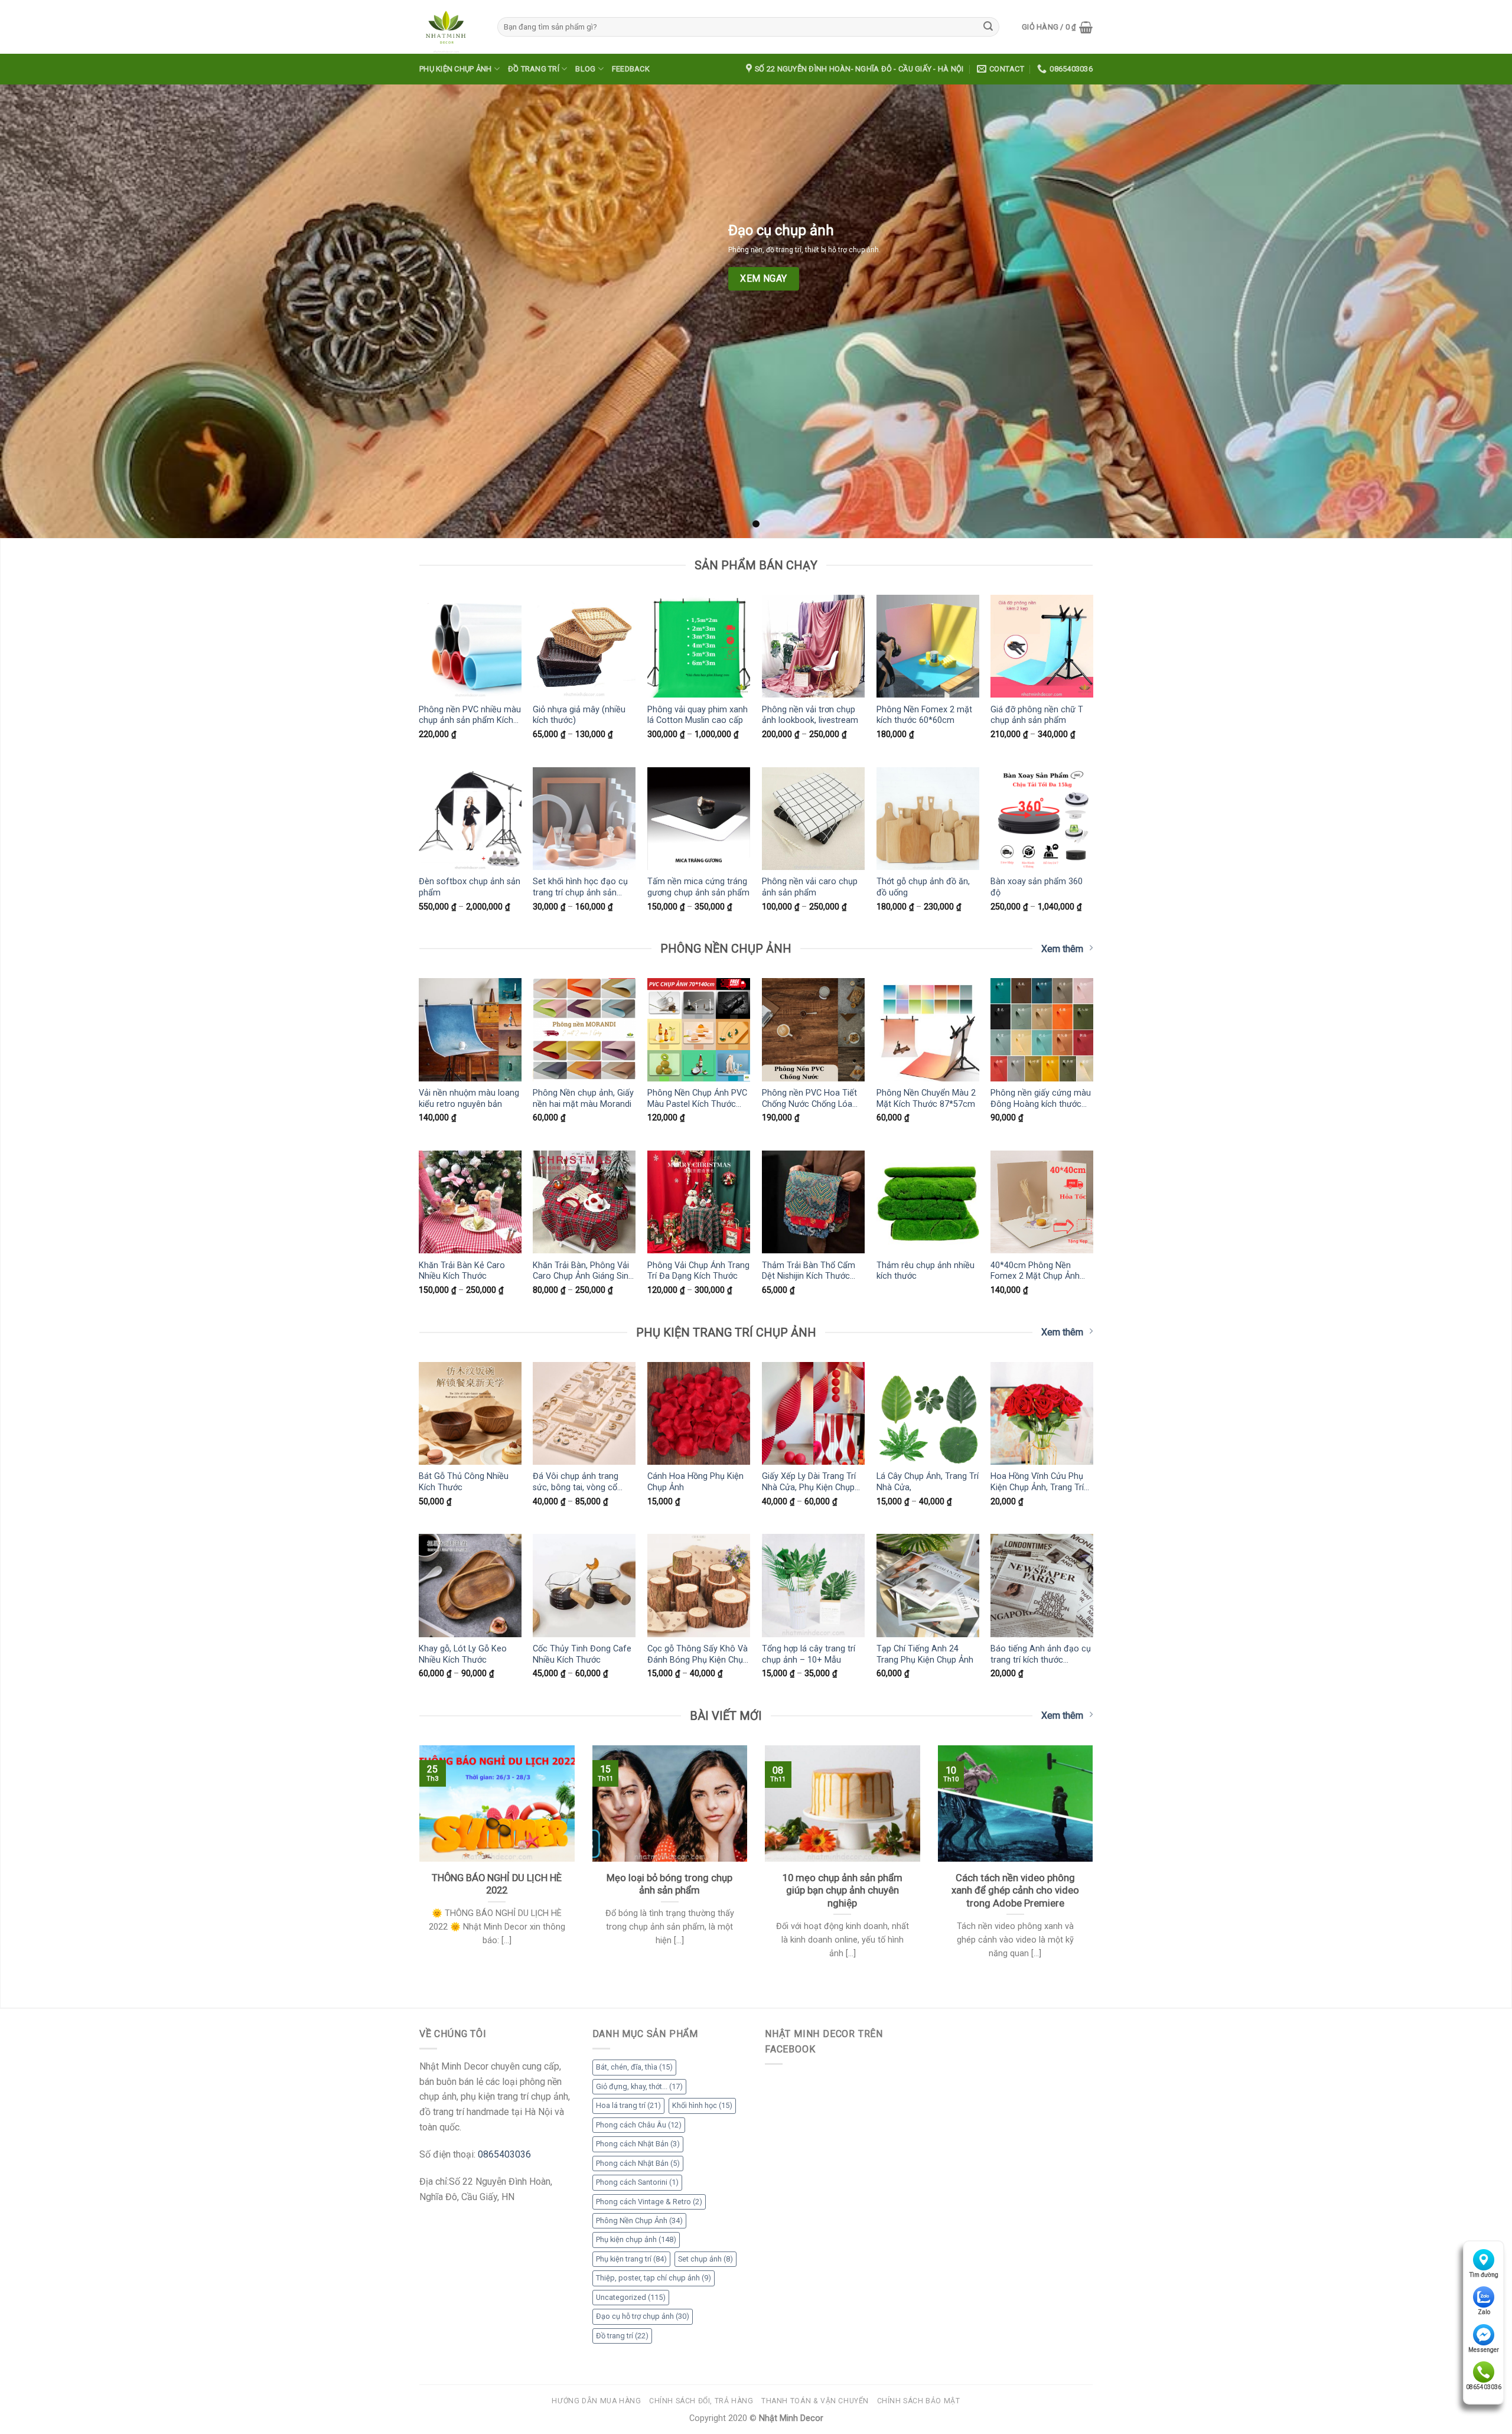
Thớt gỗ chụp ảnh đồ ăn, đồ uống (923, 887)
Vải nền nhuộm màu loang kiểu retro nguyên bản (469, 1099)
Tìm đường (1484, 2275)
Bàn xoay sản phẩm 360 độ (1037, 887)
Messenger (1484, 2350)
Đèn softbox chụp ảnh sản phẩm (470, 887)
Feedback (631, 69)
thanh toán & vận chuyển (815, 2401)
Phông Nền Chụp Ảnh (639, 2220)
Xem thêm (1062, 949)
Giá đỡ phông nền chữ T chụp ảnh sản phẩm (1037, 715)
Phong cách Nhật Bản (638, 2144)
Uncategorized (631, 2297)
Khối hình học (702, 2105)
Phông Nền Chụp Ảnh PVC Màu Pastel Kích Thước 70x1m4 (697, 1099)
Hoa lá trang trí (628, 2105)
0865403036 (1484, 2387)
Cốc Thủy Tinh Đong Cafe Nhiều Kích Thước (582, 1654)
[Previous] (417, 1867)
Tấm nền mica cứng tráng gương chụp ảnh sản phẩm (698, 887)
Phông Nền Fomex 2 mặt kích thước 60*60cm (924, 715)
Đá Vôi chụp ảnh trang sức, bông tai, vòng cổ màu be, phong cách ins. (579, 1482)
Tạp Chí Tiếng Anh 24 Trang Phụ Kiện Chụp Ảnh (925, 1654)
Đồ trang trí (534, 69)
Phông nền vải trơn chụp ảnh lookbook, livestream (810, 715)
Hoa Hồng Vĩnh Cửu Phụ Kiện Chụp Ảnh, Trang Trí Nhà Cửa (1037, 1482)
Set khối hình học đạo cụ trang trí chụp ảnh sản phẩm (580, 887)
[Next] (1095, 1867)
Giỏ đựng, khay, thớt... (639, 2086)
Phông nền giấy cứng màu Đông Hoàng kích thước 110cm (1041, 1099)
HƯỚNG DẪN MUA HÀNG (596, 2401)
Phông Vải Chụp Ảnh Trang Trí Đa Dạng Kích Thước (698, 1271)
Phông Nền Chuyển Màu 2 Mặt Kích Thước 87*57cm (926, 1099)
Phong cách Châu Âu (639, 2125)
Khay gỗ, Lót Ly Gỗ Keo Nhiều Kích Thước (463, 1654)
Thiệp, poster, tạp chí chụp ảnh (654, 2278)
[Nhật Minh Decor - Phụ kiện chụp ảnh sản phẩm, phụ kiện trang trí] (449, 27)
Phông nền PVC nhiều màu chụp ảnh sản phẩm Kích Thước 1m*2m (470, 715)
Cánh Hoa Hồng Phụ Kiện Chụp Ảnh (695, 1482)
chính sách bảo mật (919, 2401)
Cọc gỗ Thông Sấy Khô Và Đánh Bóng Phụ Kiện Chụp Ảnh (698, 1654)
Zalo (1484, 2312)
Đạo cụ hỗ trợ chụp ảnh (643, 2316)
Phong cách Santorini (637, 2182)
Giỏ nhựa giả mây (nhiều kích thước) (579, 715)
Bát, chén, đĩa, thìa (634, 2067)
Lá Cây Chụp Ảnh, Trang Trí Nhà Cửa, (928, 1482)
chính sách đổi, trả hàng (701, 2401)
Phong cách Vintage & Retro (649, 2202)
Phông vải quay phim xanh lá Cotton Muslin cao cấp (698, 715)
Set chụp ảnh (706, 2259)
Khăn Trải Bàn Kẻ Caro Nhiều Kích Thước (462, 1271)
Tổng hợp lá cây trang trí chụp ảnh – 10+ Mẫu (809, 1654)
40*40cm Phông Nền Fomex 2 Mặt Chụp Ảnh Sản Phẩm (1035, 1271)
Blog (585, 69)
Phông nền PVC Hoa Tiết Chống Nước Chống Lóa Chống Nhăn (809, 1099)
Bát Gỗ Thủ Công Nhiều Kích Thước (464, 1482)
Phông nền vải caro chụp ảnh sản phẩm (810, 887)
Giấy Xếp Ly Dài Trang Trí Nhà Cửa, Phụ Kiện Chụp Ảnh (809, 1482)
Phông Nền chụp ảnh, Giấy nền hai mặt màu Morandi (583, 1099)
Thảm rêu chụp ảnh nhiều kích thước (926, 1271)
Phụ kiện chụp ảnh (455, 69)
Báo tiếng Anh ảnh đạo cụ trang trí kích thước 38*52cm (1041, 1654)
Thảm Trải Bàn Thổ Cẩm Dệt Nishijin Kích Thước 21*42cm (809, 1271)
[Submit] (988, 27)
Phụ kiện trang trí (631, 2259)
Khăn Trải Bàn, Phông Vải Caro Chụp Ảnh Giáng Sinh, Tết (584, 1271)
